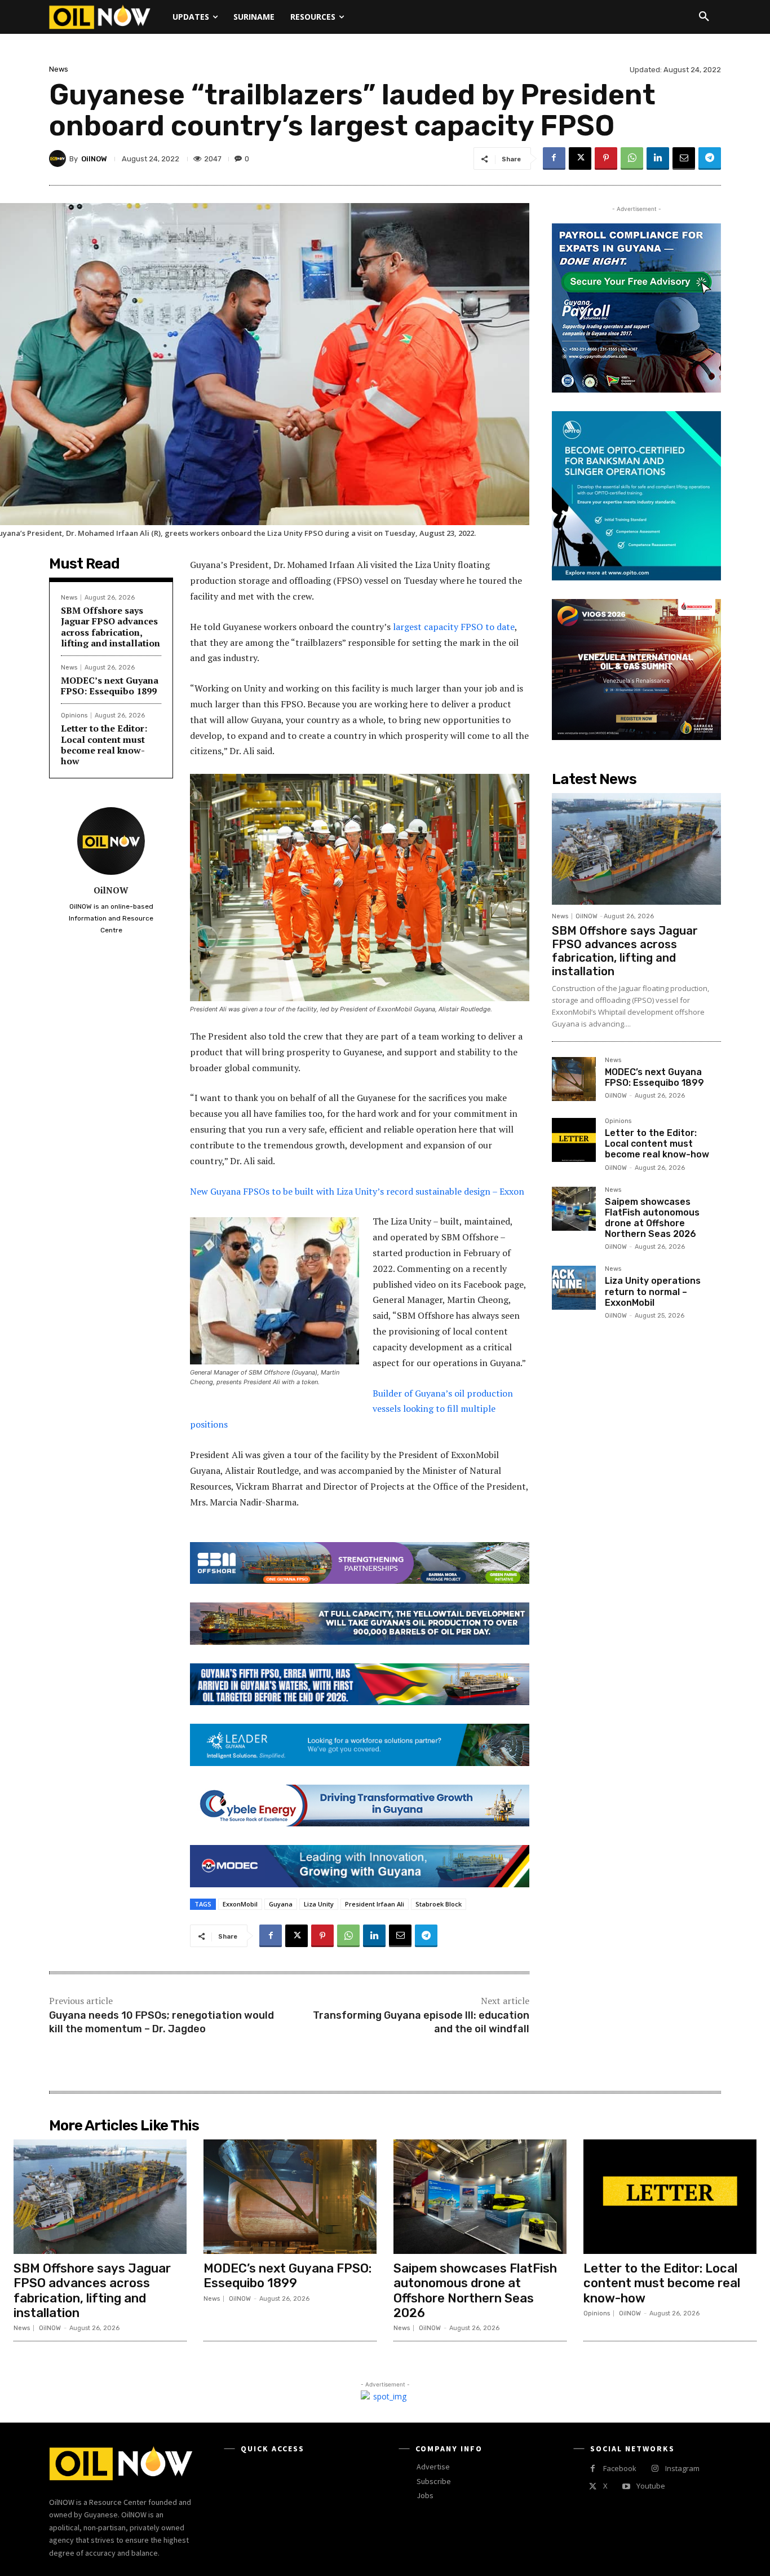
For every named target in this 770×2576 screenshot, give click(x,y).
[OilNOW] (59, 158)
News (59, 69)
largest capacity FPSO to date (454, 627)
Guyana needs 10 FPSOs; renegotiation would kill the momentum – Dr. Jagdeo (161, 2022)
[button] (704, 17)
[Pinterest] (606, 158)
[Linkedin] (658, 158)
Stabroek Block (439, 1904)
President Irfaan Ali (375, 1904)
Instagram (682, 2468)
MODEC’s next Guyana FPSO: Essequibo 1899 (110, 686)
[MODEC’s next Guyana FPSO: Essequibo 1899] (574, 1079)
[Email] (684, 158)
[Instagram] (655, 2469)
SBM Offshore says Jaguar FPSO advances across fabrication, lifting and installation (110, 627)
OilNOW (94, 159)
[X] (580, 158)
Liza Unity (319, 1904)
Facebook (620, 2468)
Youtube (651, 2486)
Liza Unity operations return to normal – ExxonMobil (653, 1291)
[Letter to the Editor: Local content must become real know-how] (574, 1140)
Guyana (281, 1904)
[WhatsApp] (632, 158)
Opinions (74, 715)
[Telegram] (710, 158)
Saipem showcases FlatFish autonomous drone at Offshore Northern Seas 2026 (652, 1218)
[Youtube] (626, 2487)
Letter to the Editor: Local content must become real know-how (104, 745)
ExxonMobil (240, 1904)
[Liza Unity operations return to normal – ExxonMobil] (574, 1288)
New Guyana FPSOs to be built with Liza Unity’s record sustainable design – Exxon (357, 1191)
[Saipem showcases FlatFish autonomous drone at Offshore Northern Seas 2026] (574, 1209)
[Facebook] (554, 158)
